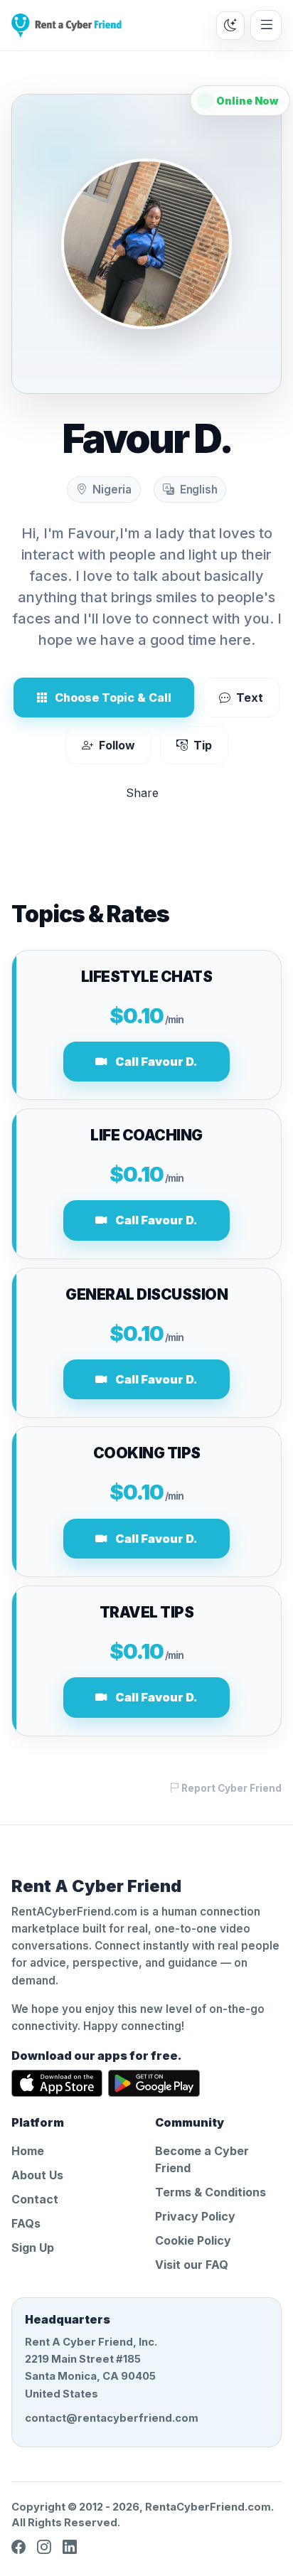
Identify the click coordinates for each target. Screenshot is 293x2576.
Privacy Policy (195, 2216)
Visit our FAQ (192, 2265)
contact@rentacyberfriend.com (112, 2418)
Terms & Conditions (211, 2192)
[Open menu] (266, 26)
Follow (117, 745)
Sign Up (33, 2248)
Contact (35, 2199)
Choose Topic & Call (113, 698)
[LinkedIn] (70, 2547)
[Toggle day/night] (230, 26)
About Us (37, 2175)
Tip (203, 745)
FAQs (26, 2223)
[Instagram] (44, 2547)
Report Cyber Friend (230, 1788)
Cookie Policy (193, 2240)
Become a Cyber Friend (202, 2159)
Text (250, 698)
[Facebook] (18, 2547)
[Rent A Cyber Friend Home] (66, 26)
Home (28, 2151)
